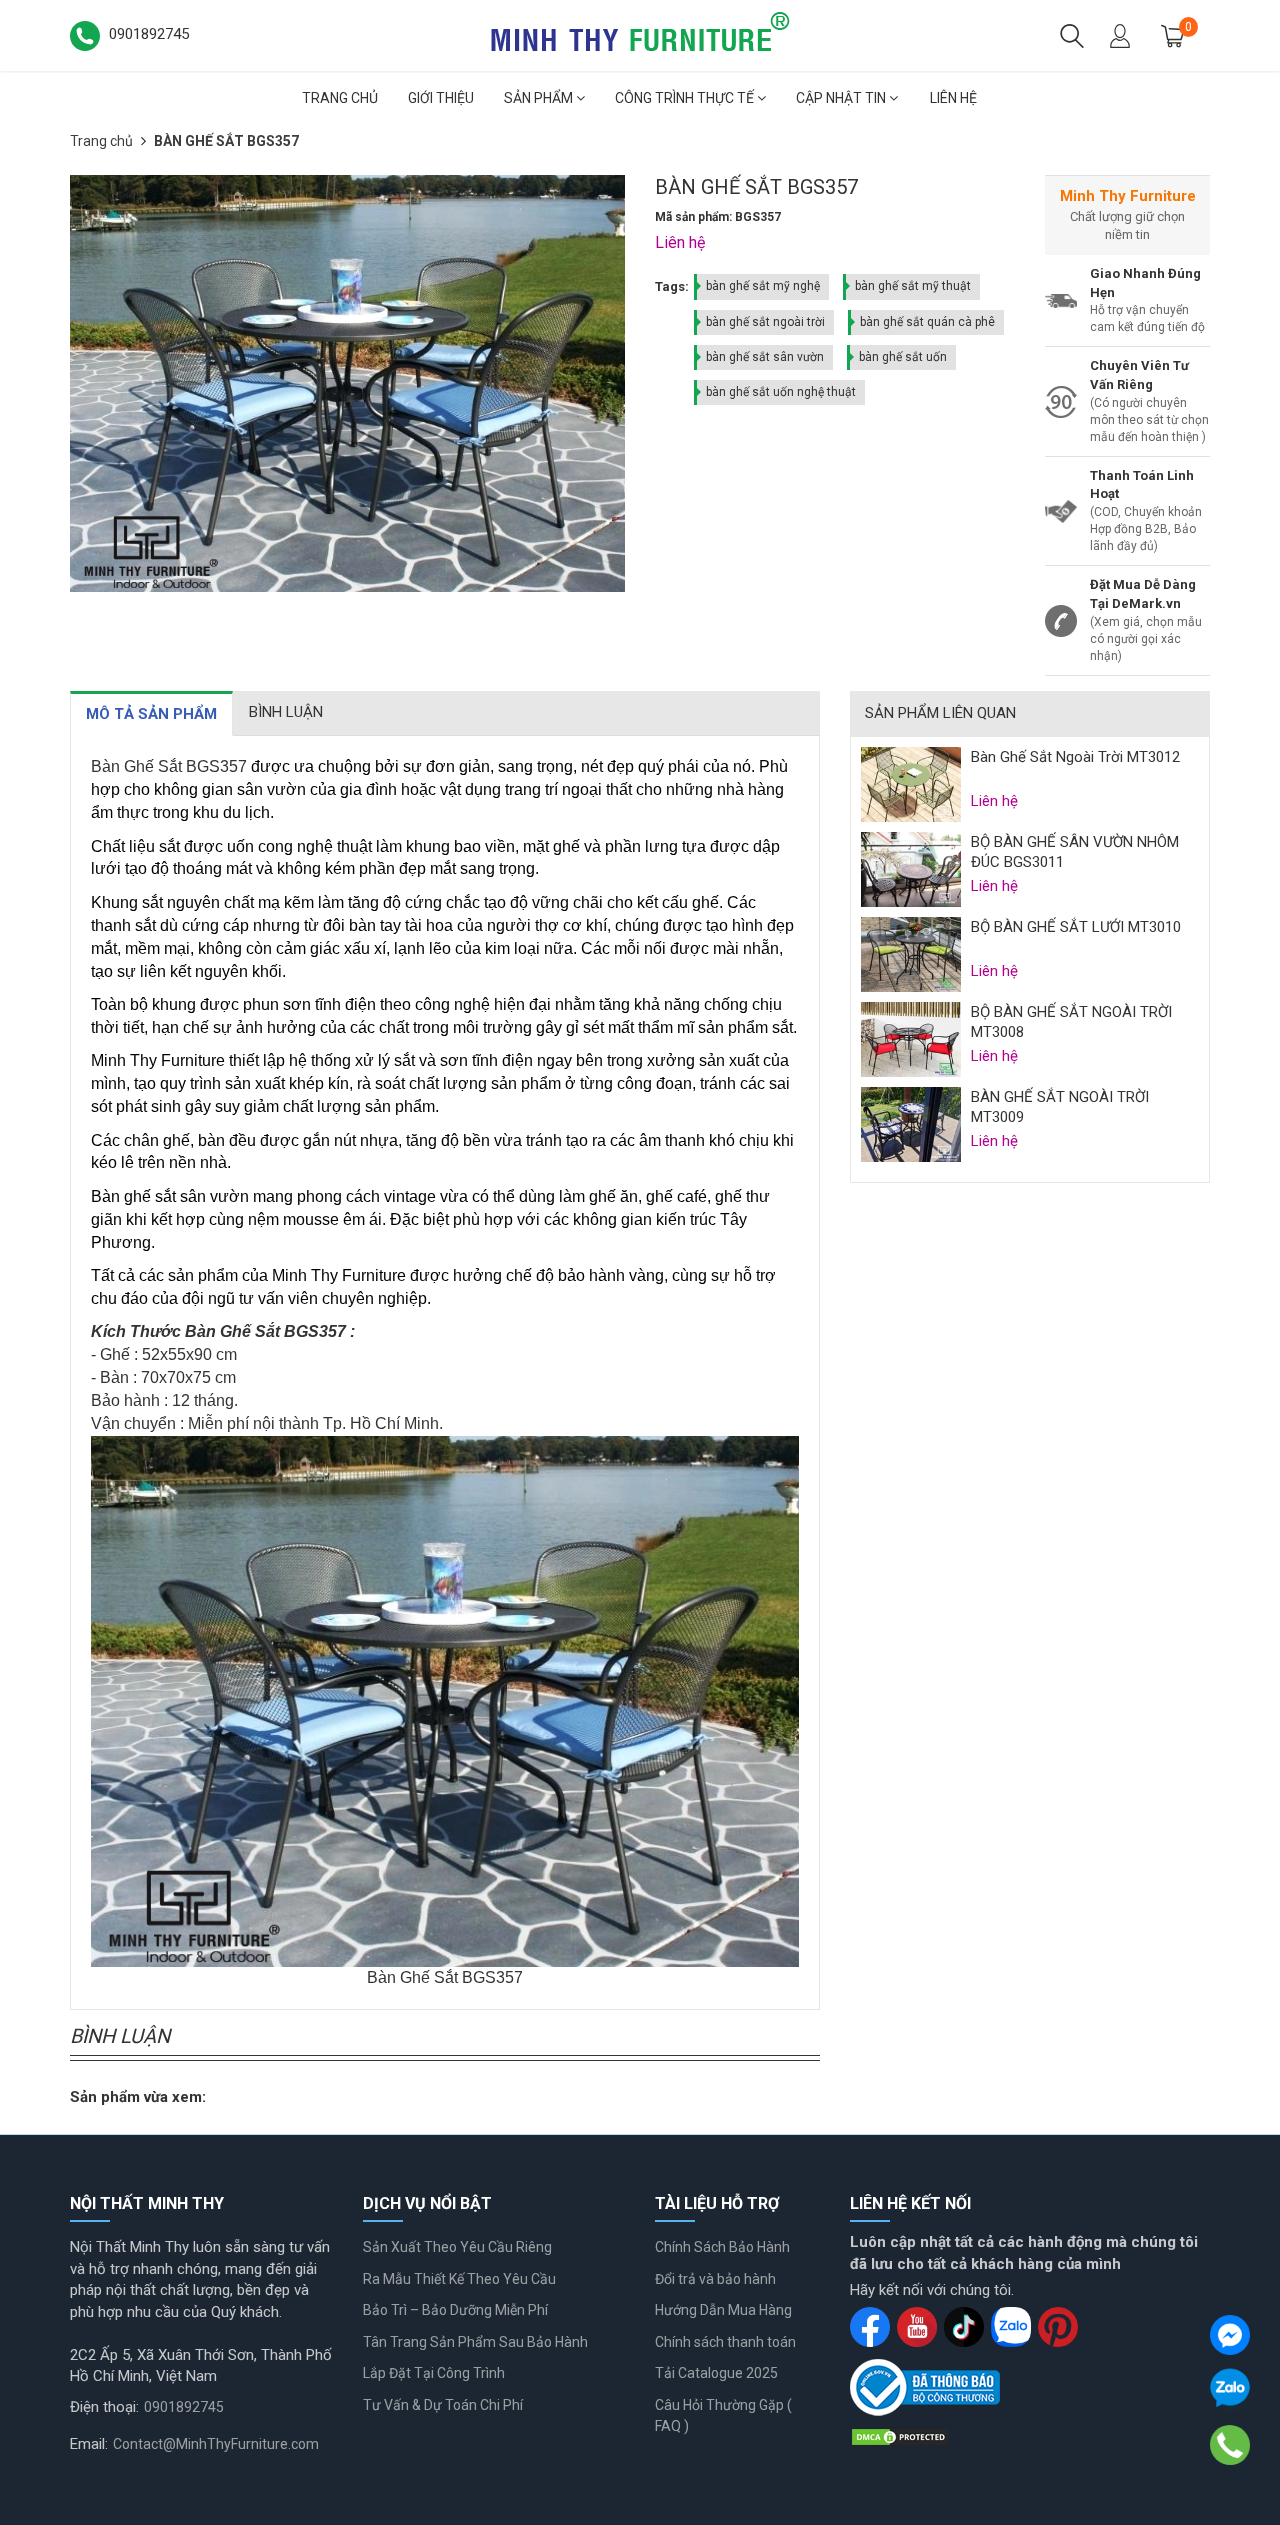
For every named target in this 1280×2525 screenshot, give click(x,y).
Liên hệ (953, 98)
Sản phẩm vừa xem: (138, 2097)
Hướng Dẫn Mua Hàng (723, 2310)
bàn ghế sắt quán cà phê (927, 322)
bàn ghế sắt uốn (903, 357)
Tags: (672, 286)
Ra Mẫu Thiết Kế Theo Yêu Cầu (459, 2279)
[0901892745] (1230, 2444)
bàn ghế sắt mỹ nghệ (763, 286)
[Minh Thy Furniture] (640, 34)
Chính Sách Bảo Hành (722, 2247)
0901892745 (184, 2407)
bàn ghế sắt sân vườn (765, 357)
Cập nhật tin (842, 98)
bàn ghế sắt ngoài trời (765, 322)
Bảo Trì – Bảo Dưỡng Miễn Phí (455, 2310)
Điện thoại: (104, 2407)
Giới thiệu (441, 98)
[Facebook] (1230, 2335)
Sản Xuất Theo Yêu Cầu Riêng (457, 2247)
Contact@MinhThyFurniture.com (216, 2444)
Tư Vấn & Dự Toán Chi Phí (443, 2405)
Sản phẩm (540, 98)
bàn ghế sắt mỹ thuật (913, 286)
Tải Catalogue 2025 (716, 2373)
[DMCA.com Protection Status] (900, 2436)
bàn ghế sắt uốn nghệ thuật (781, 392)
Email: (89, 2444)
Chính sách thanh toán (725, 2342)
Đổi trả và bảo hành (715, 2279)
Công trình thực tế (686, 98)
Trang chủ (340, 98)
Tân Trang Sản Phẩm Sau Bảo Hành (475, 2342)
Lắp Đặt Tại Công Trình (434, 2373)
